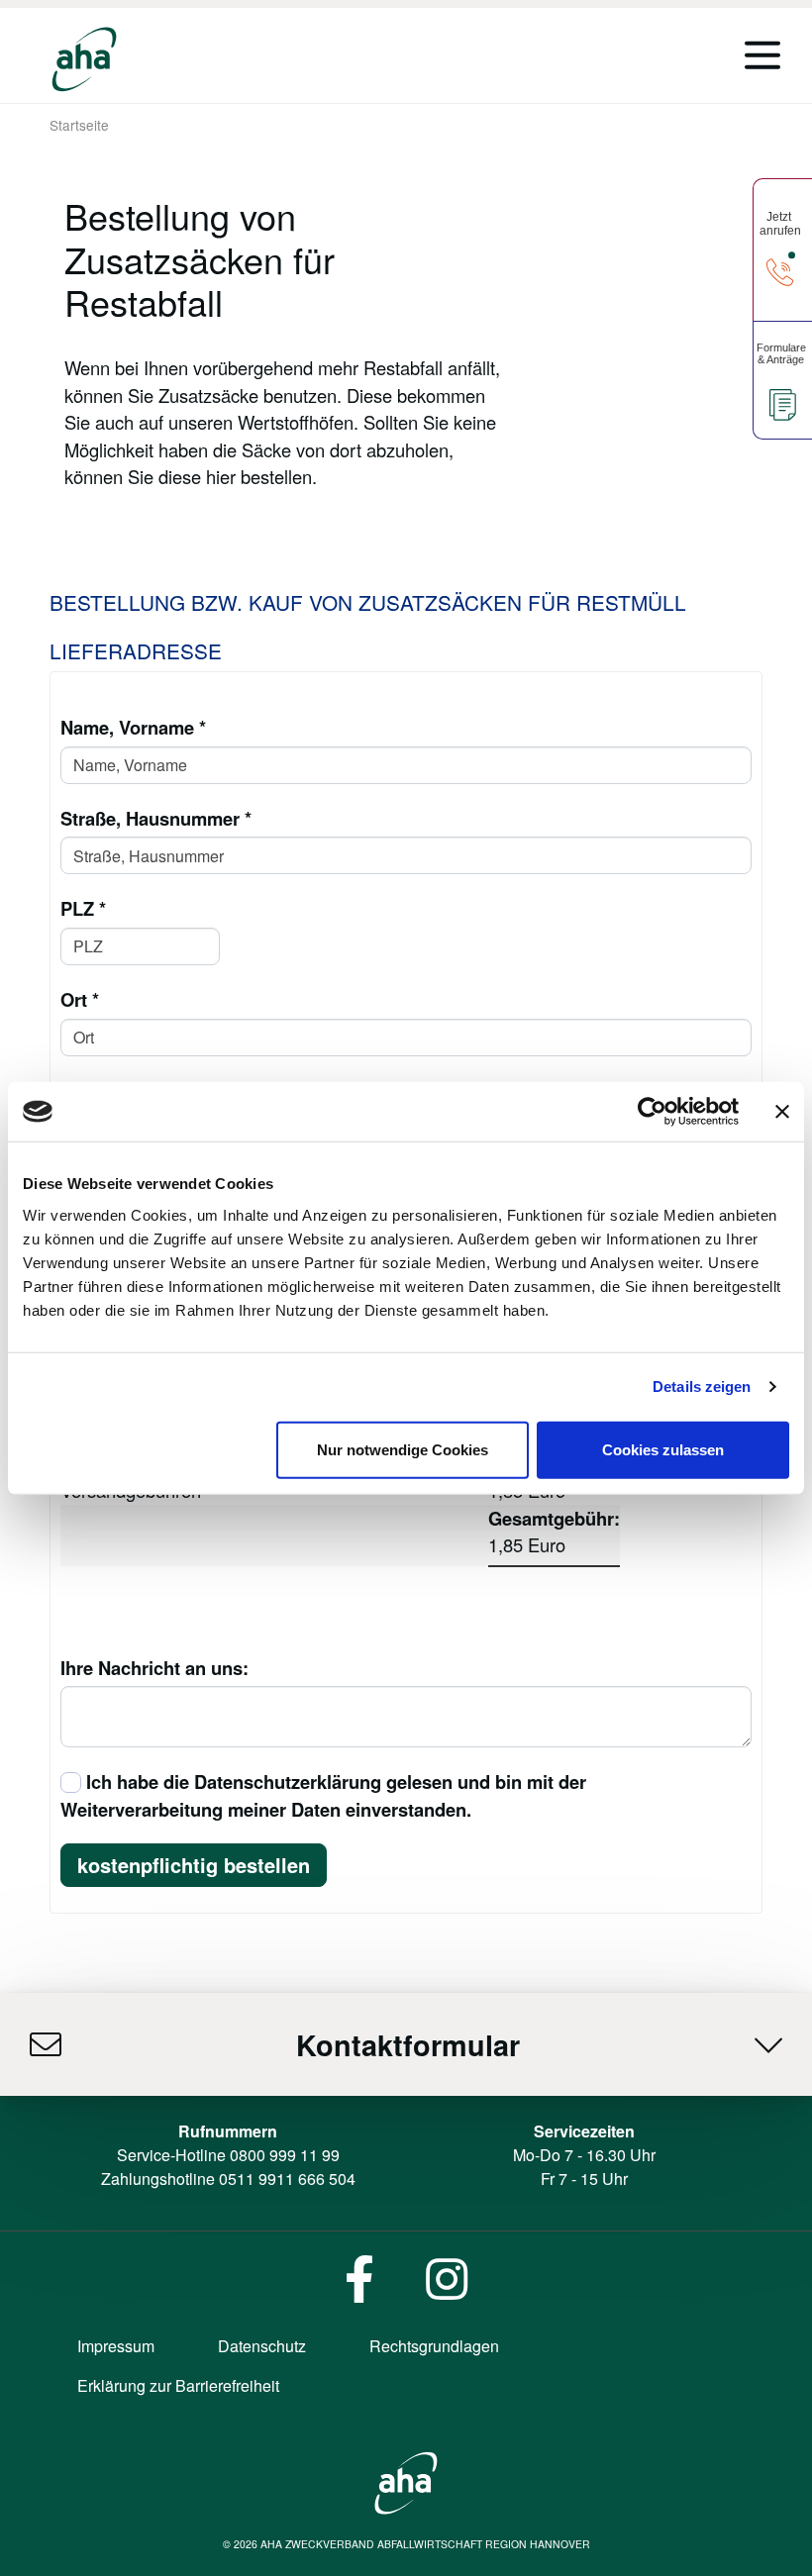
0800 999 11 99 (285, 2155)
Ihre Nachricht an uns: (154, 1668)
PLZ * (83, 908)
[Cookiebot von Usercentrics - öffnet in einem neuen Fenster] (652, 1112)
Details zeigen (702, 1387)
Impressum (116, 2346)
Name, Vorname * (133, 727)
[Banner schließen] (782, 1112)
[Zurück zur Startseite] (84, 59)
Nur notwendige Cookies (403, 1449)
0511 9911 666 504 (287, 2179)
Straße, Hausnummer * (156, 818)
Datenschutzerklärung (288, 1782)
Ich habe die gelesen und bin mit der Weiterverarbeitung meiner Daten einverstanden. (323, 1795)
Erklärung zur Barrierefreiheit (178, 2385)
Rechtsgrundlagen (434, 2346)
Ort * (80, 999)
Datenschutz (262, 2346)
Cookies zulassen (663, 1449)
